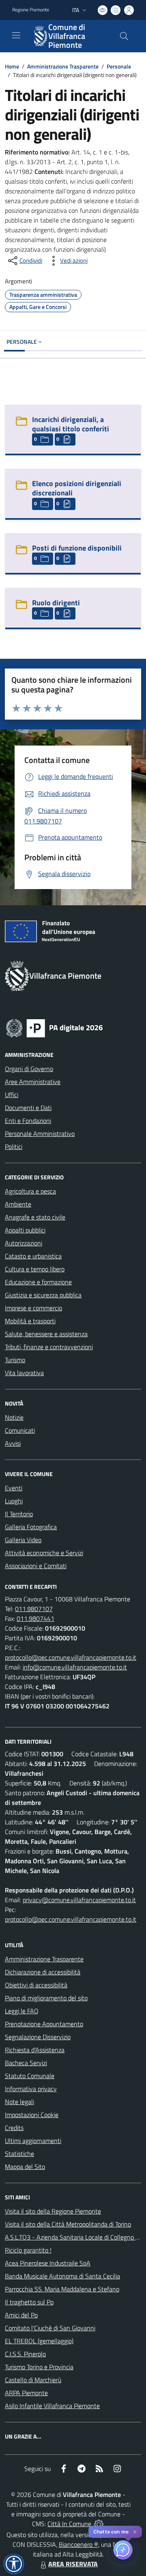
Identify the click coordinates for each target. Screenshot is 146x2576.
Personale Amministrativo (40, 1134)
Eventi (14, 1488)
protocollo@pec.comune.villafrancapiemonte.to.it (71, 1657)
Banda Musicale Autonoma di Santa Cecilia (62, 2276)
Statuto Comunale (30, 2076)
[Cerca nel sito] (124, 36)
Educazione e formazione (38, 1282)
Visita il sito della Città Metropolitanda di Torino (68, 2224)
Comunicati (20, 1430)
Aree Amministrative (33, 1082)
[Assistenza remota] (99, 2524)
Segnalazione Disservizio (38, 2037)
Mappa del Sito (25, 2167)
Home (12, 66)
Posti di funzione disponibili (77, 548)
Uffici (12, 1095)
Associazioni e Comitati (36, 1566)
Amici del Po (21, 2315)
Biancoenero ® (78, 2544)
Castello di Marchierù (33, 2380)
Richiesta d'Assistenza (35, 2050)
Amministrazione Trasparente (63, 66)
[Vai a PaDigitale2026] (54, 1027)
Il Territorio (19, 1514)
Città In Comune (69, 2524)
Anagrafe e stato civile (35, 1217)
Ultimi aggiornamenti (33, 2141)
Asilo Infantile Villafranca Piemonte (52, 2406)
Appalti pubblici (25, 1230)
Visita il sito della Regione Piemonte (53, 2211)
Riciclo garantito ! (28, 2250)
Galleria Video (23, 1540)
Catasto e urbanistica (33, 1256)
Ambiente (18, 1204)
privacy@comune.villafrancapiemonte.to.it (79, 1900)
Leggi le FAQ (22, 2011)
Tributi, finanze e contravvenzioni (49, 1347)
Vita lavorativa (24, 1373)
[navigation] (16, 35)
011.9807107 (34, 1609)
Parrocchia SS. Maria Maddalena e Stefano (62, 2289)
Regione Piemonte (31, 10)
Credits (14, 2128)
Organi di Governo (29, 1069)
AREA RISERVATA (73, 2564)
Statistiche (19, 2154)
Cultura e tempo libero (35, 1269)
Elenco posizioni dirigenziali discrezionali (77, 488)
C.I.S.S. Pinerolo (25, 2354)
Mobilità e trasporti (30, 1321)
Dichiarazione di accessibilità (43, 1972)
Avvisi (13, 1443)
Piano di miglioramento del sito (46, 1998)
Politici (14, 1147)
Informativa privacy (31, 2089)
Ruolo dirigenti (56, 603)
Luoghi (14, 1501)
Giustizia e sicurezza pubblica (43, 1295)
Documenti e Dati (28, 1108)
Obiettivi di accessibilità (36, 1985)
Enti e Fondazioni (28, 1121)
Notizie (14, 1417)
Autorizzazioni (24, 1243)
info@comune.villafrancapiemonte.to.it (75, 1667)
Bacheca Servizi (26, 2063)
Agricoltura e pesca (30, 1191)
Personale (119, 66)
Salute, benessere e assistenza (46, 1334)
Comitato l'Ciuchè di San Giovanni (50, 2328)
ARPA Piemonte (26, 2393)
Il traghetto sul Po (29, 2302)
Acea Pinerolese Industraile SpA (48, 2263)
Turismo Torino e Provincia (39, 2367)
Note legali (19, 2102)
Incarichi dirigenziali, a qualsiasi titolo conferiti (71, 424)
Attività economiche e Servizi (44, 1553)
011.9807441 (35, 1618)
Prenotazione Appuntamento (44, 2024)
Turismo (15, 1360)
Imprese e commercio (33, 1308)
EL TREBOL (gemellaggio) (39, 2341)
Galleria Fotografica (31, 1527)
